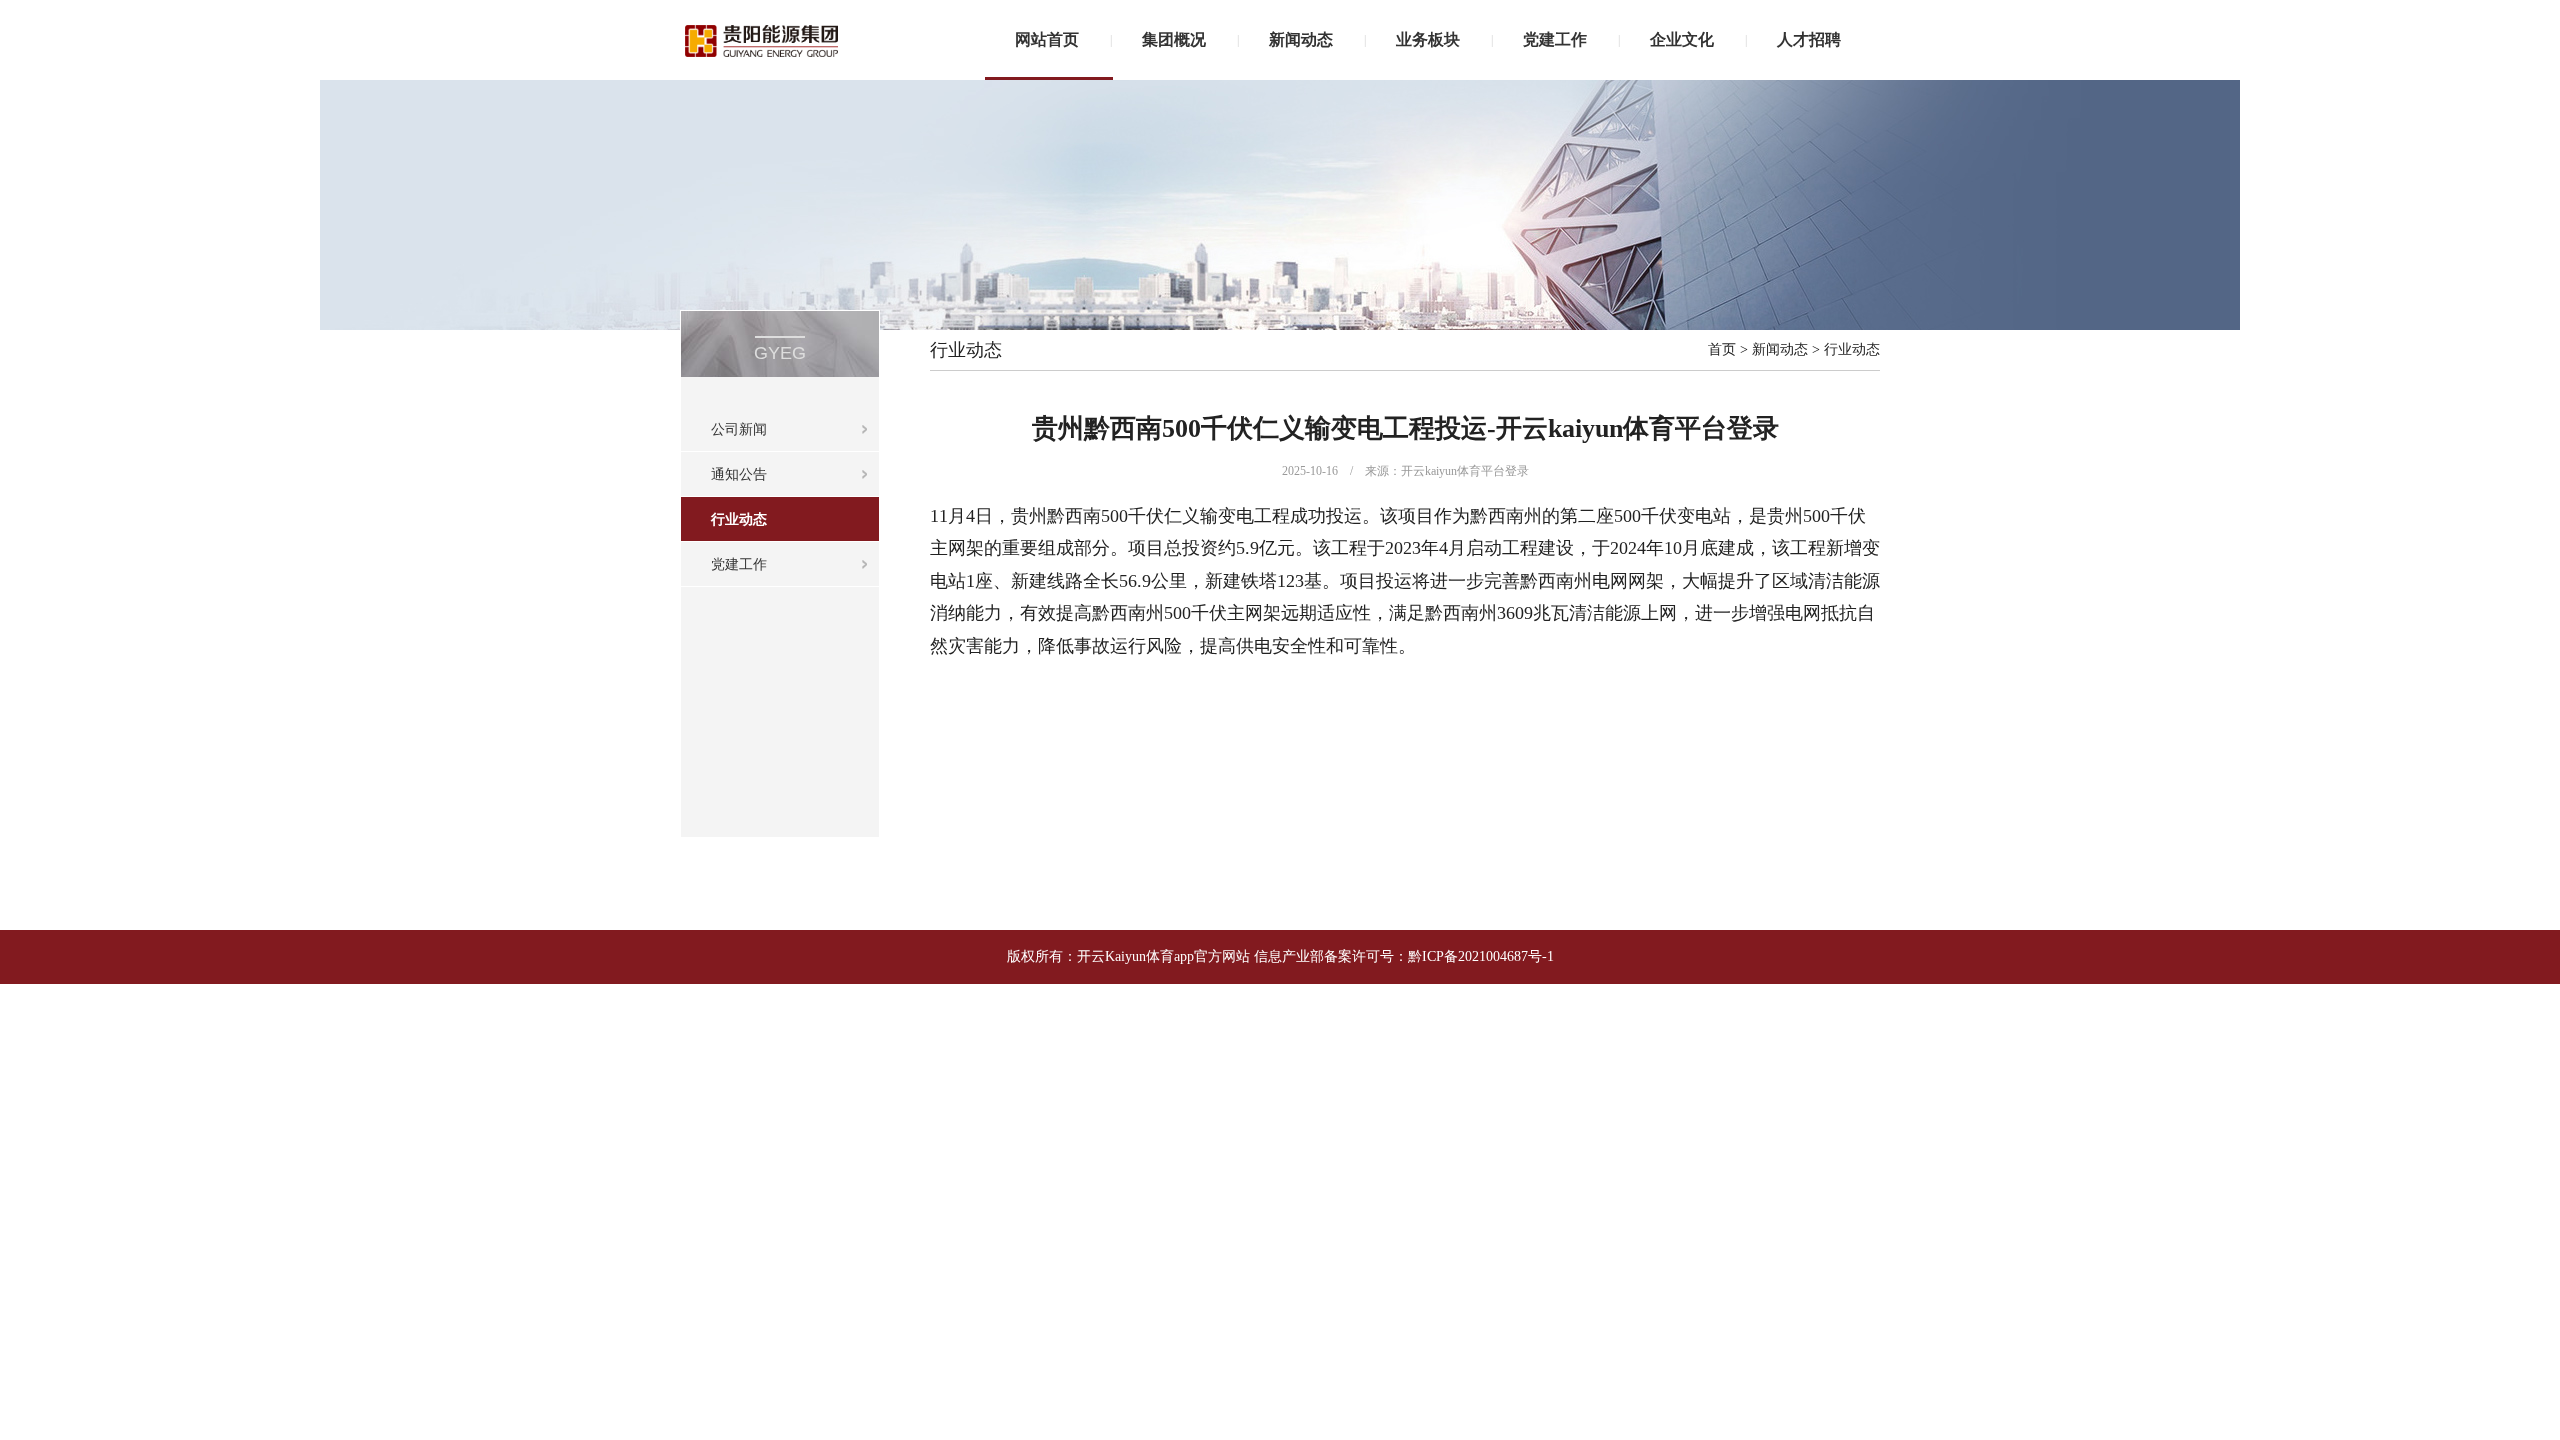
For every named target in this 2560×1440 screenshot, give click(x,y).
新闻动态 (1301, 39)
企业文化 (1682, 39)
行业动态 (739, 519)
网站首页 (1047, 39)
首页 (1722, 349)
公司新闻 (739, 429)
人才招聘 (1809, 39)
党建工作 (1555, 39)
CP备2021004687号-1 (1490, 956)
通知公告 (739, 474)
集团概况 (1174, 39)
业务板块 (1428, 39)
